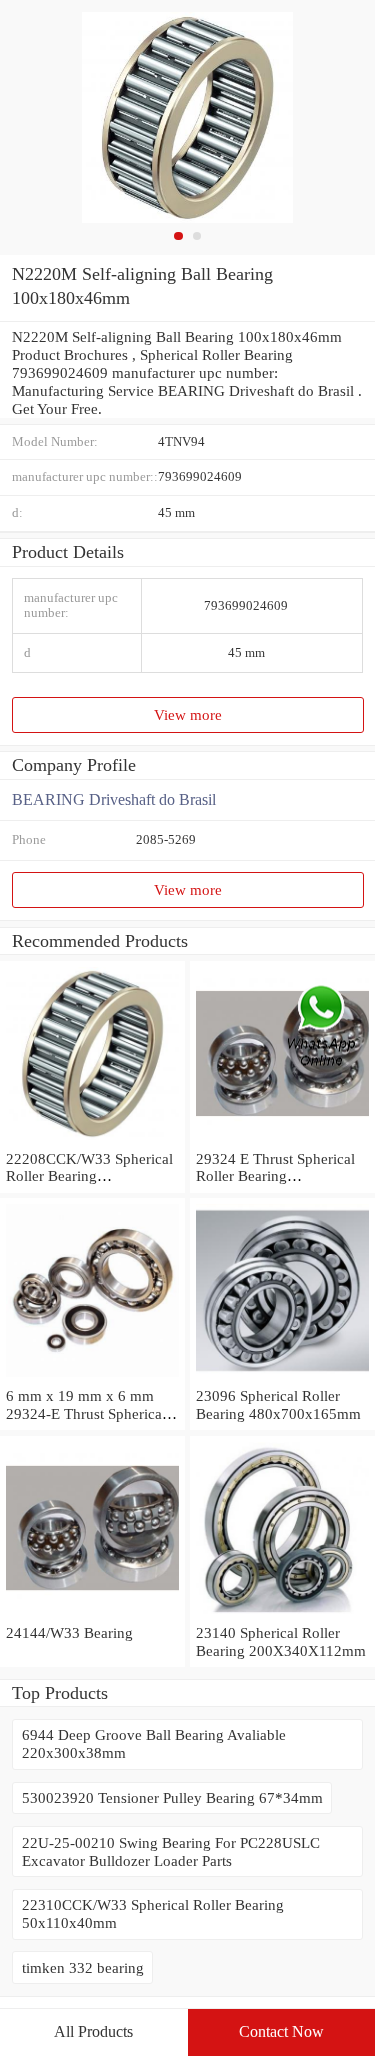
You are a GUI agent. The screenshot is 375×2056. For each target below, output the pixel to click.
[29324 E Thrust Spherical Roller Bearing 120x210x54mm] (282, 1140)
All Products (93, 2031)
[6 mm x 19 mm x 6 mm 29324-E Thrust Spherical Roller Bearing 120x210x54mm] (92, 1377)
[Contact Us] (323, 1028)
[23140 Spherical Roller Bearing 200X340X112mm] (282, 1614)
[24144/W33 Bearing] (92, 1614)
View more (188, 714)
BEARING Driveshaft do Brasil (114, 799)
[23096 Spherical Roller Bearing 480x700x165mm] (282, 1377)
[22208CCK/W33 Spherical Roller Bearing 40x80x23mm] (92, 1140)
